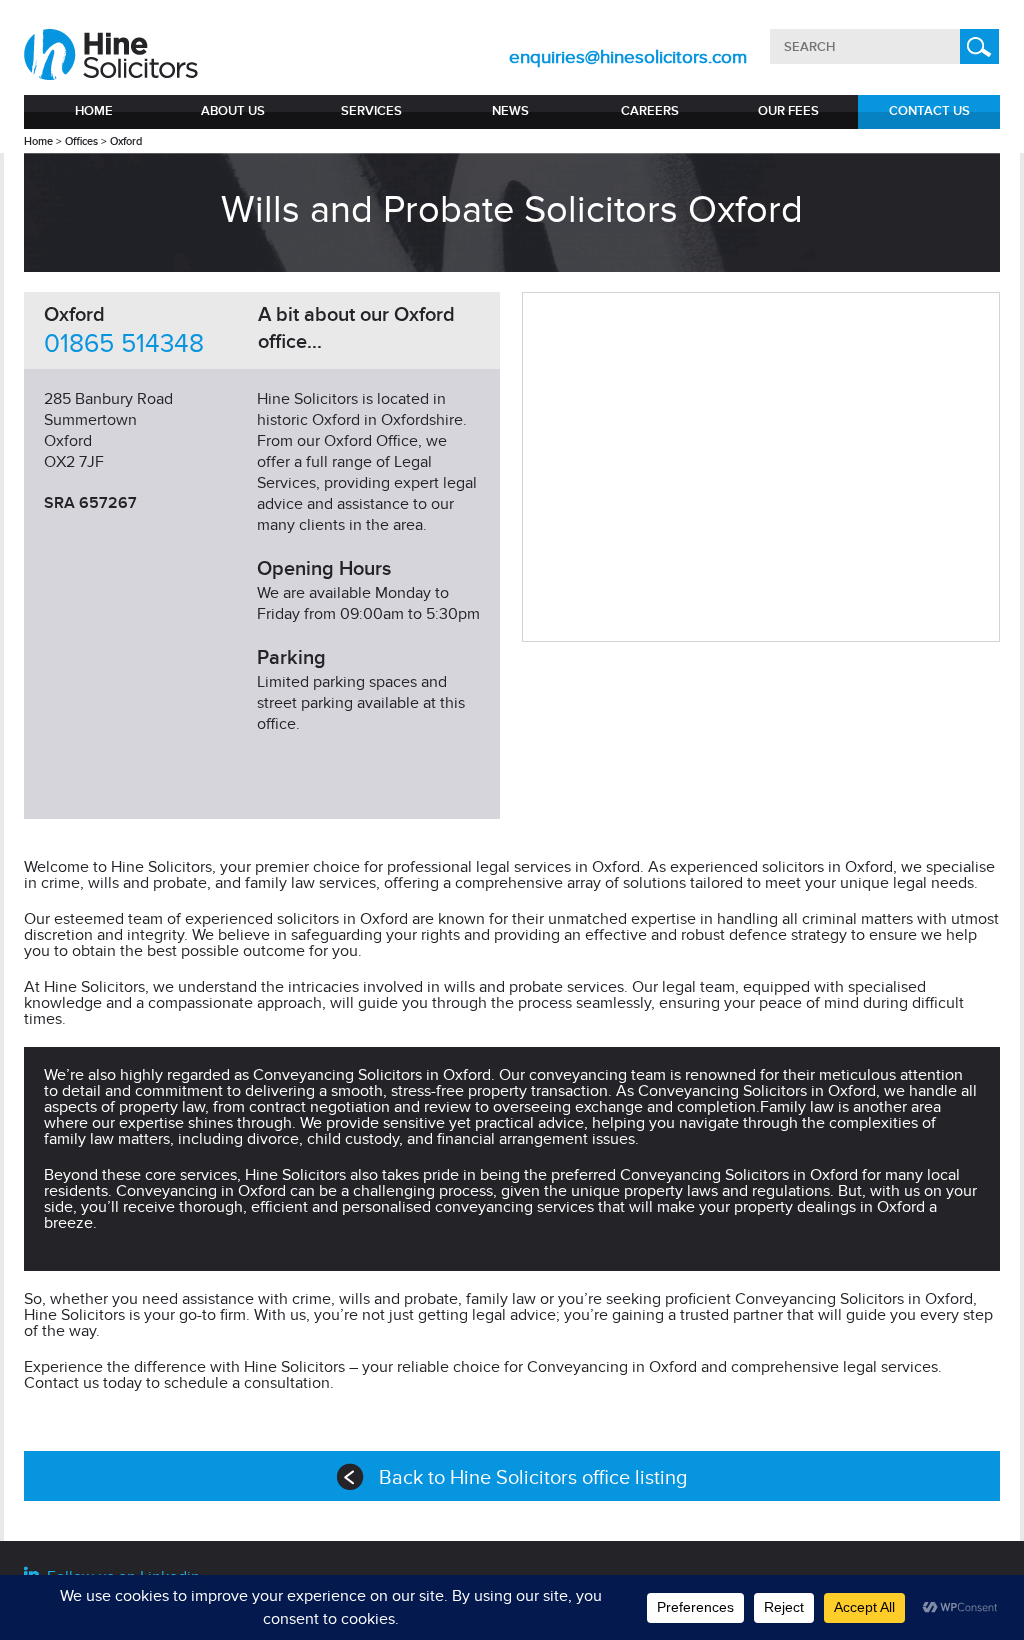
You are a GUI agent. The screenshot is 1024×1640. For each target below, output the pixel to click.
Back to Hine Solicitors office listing (533, 1478)
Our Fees (788, 111)
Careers (650, 111)
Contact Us (929, 111)
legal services (523, 867)
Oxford (126, 141)
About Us (233, 111)
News (510, 111)
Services (371, 111)
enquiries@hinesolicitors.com (628, 57)
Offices (81, 141)
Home (94, 111)
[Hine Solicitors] (112, 55)
